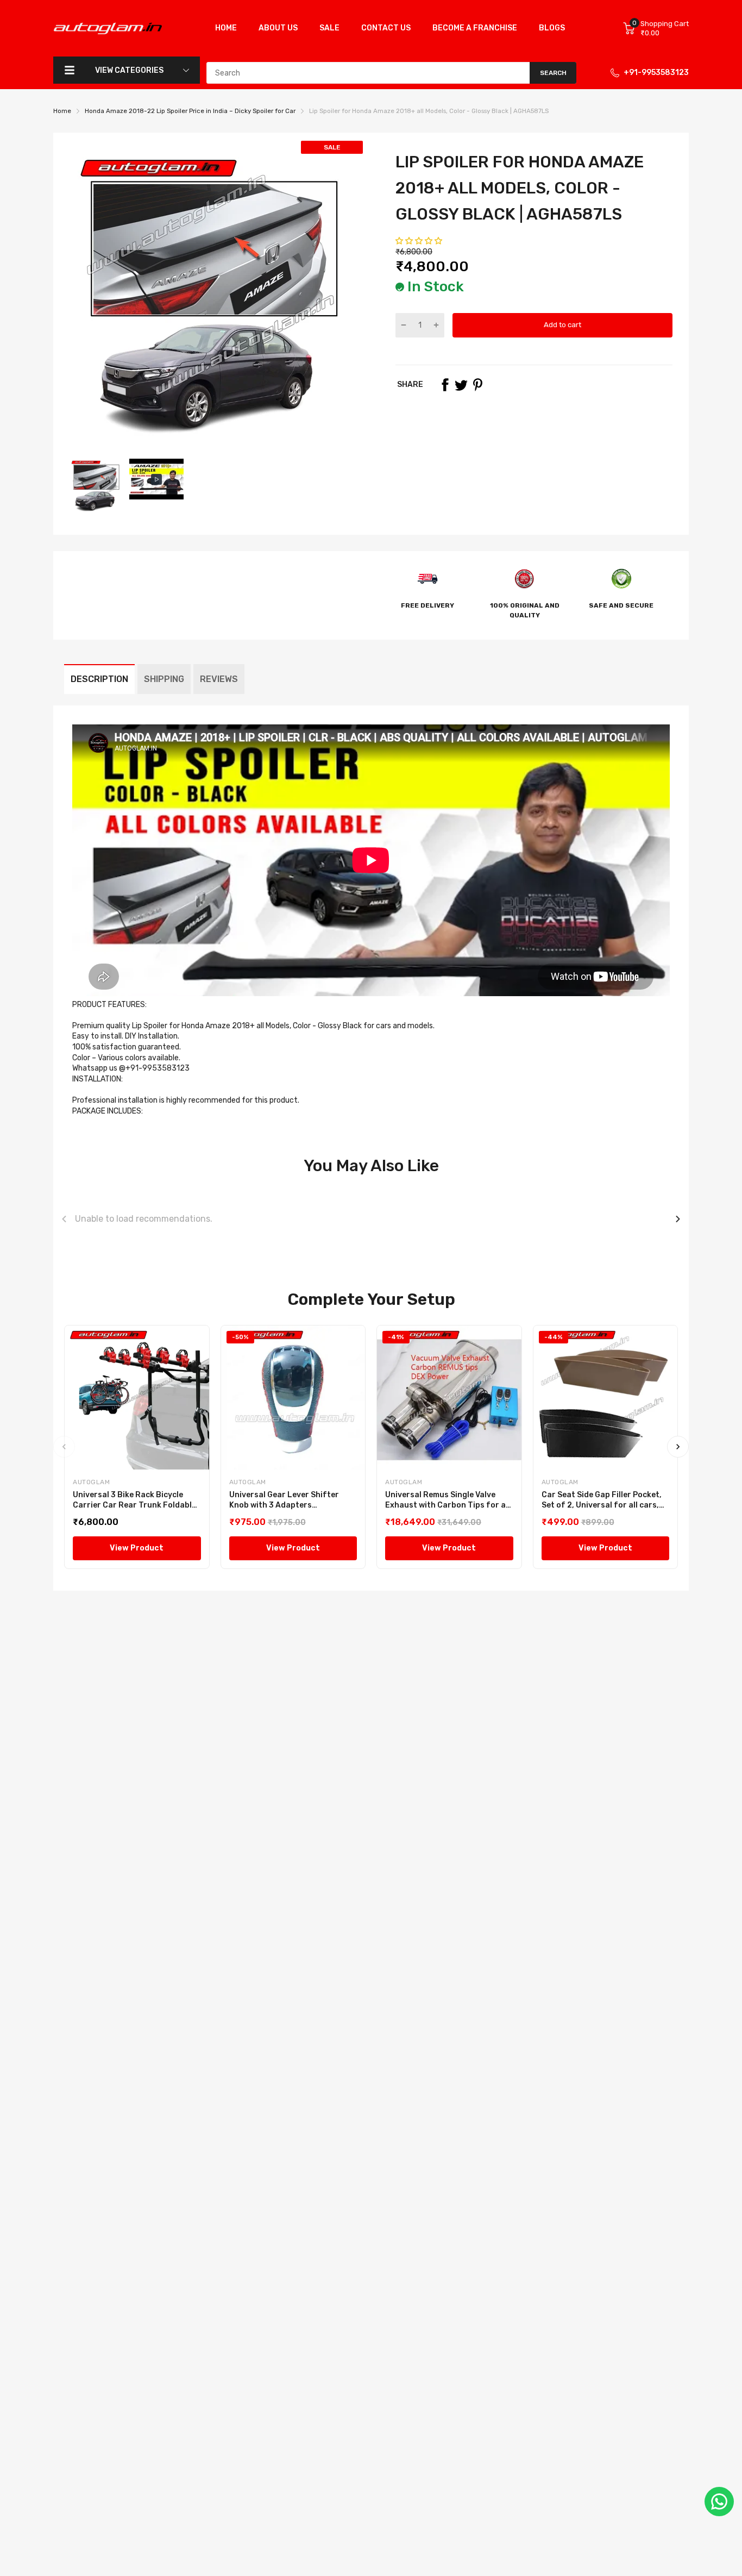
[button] (420, 241)
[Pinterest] (477, 385)
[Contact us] (719, 2502)
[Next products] (678, 1219)
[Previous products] (64, 1219)
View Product (137, 1548)
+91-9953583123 (656, 73)
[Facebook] (445, 385)
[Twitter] (461, 385)
